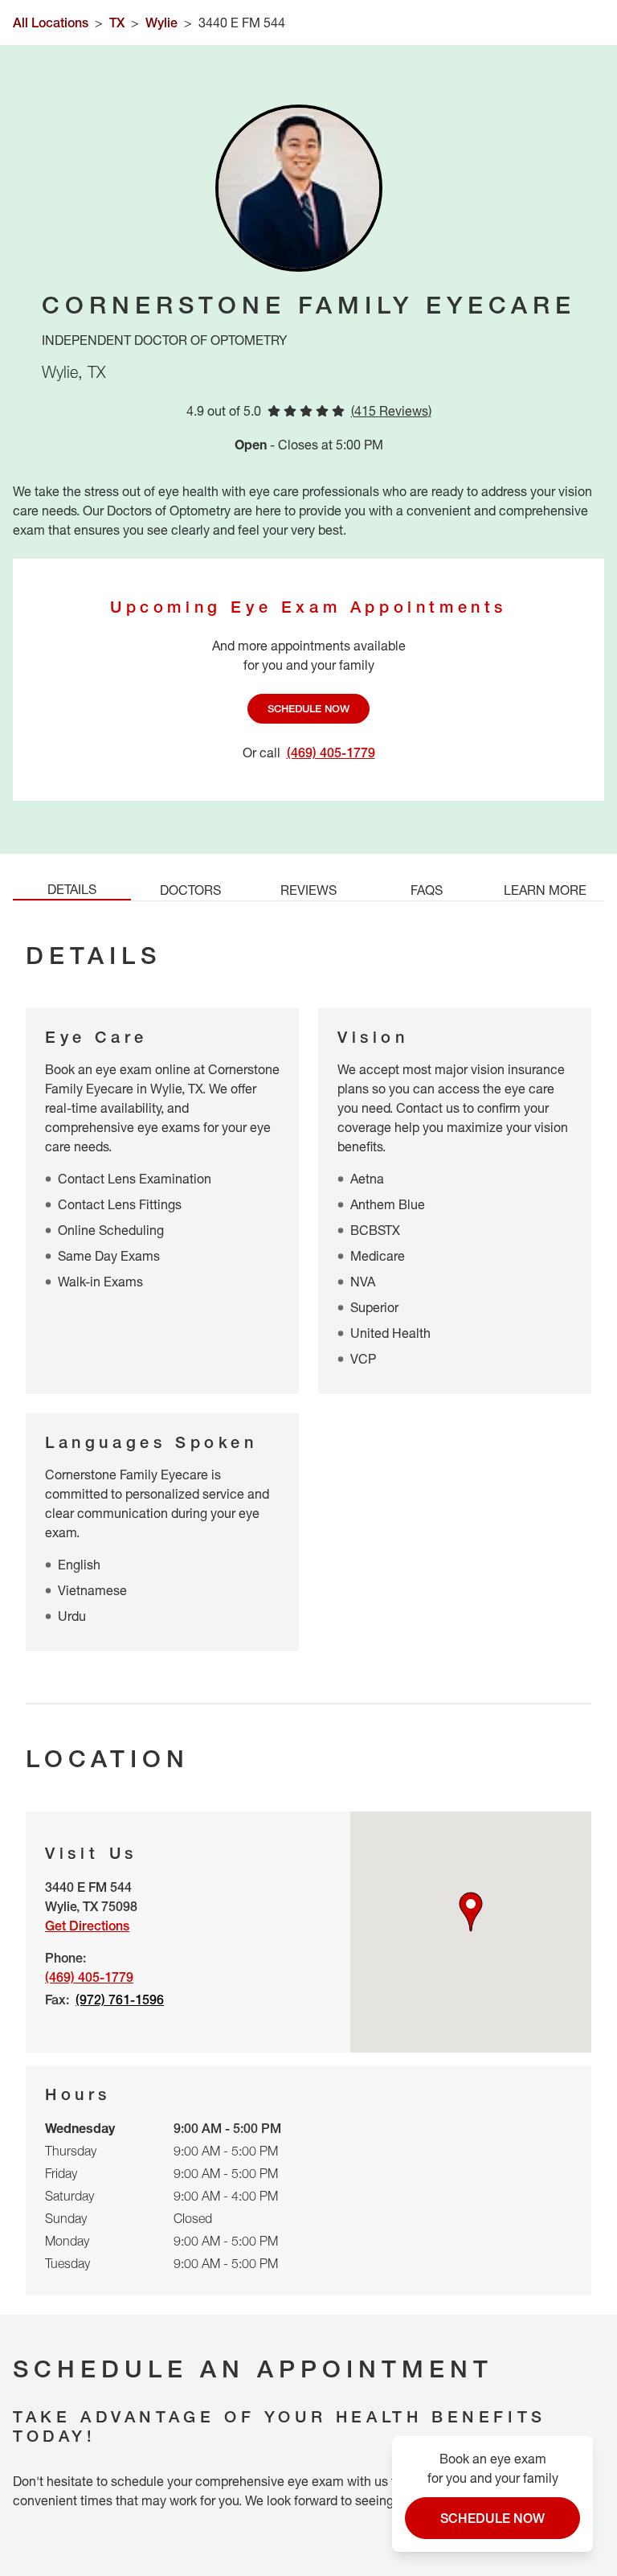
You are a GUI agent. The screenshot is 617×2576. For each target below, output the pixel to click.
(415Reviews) (391, 411)
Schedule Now (308, 708)
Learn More (545, 890)
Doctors (190, 890)
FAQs (427, 890)
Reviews (308, 890)
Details (72, 889)
